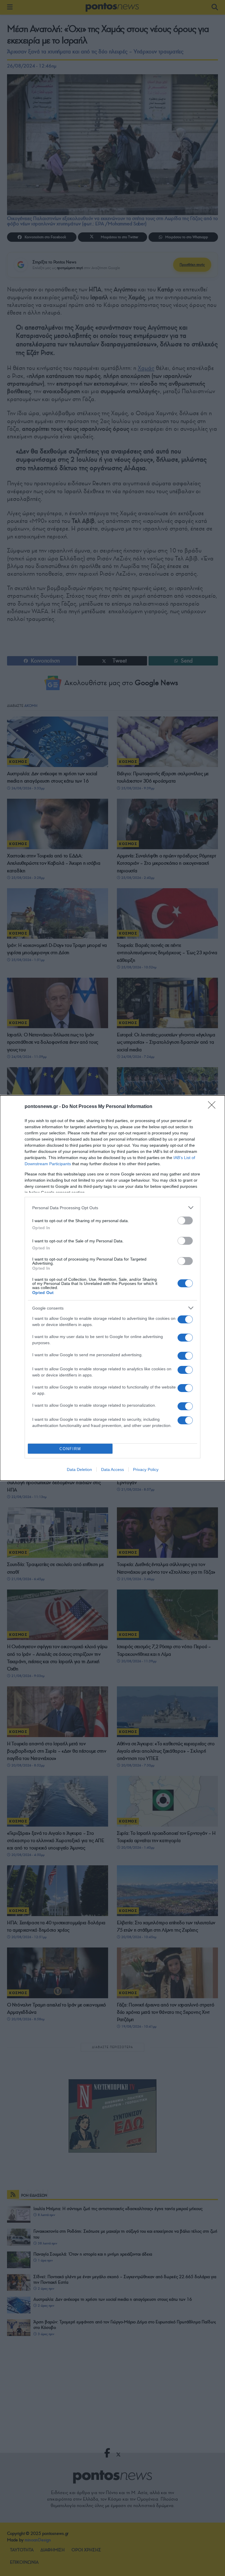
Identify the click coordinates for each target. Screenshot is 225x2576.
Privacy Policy (146, 1469)
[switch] (185, 1221)
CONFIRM (70, 1449)
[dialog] (112, 1288)
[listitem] (112, 1208)
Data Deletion (79, 1469)
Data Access (112, 1469)
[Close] (214, 1107)
